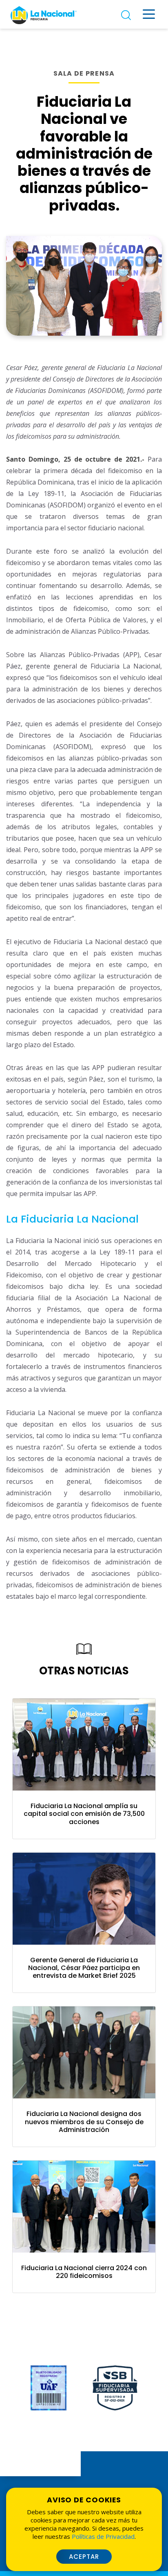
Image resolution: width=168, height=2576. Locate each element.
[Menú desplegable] (149, 14)
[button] (84, 1815)
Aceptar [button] (84, 2557)
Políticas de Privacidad (103, 2536)
